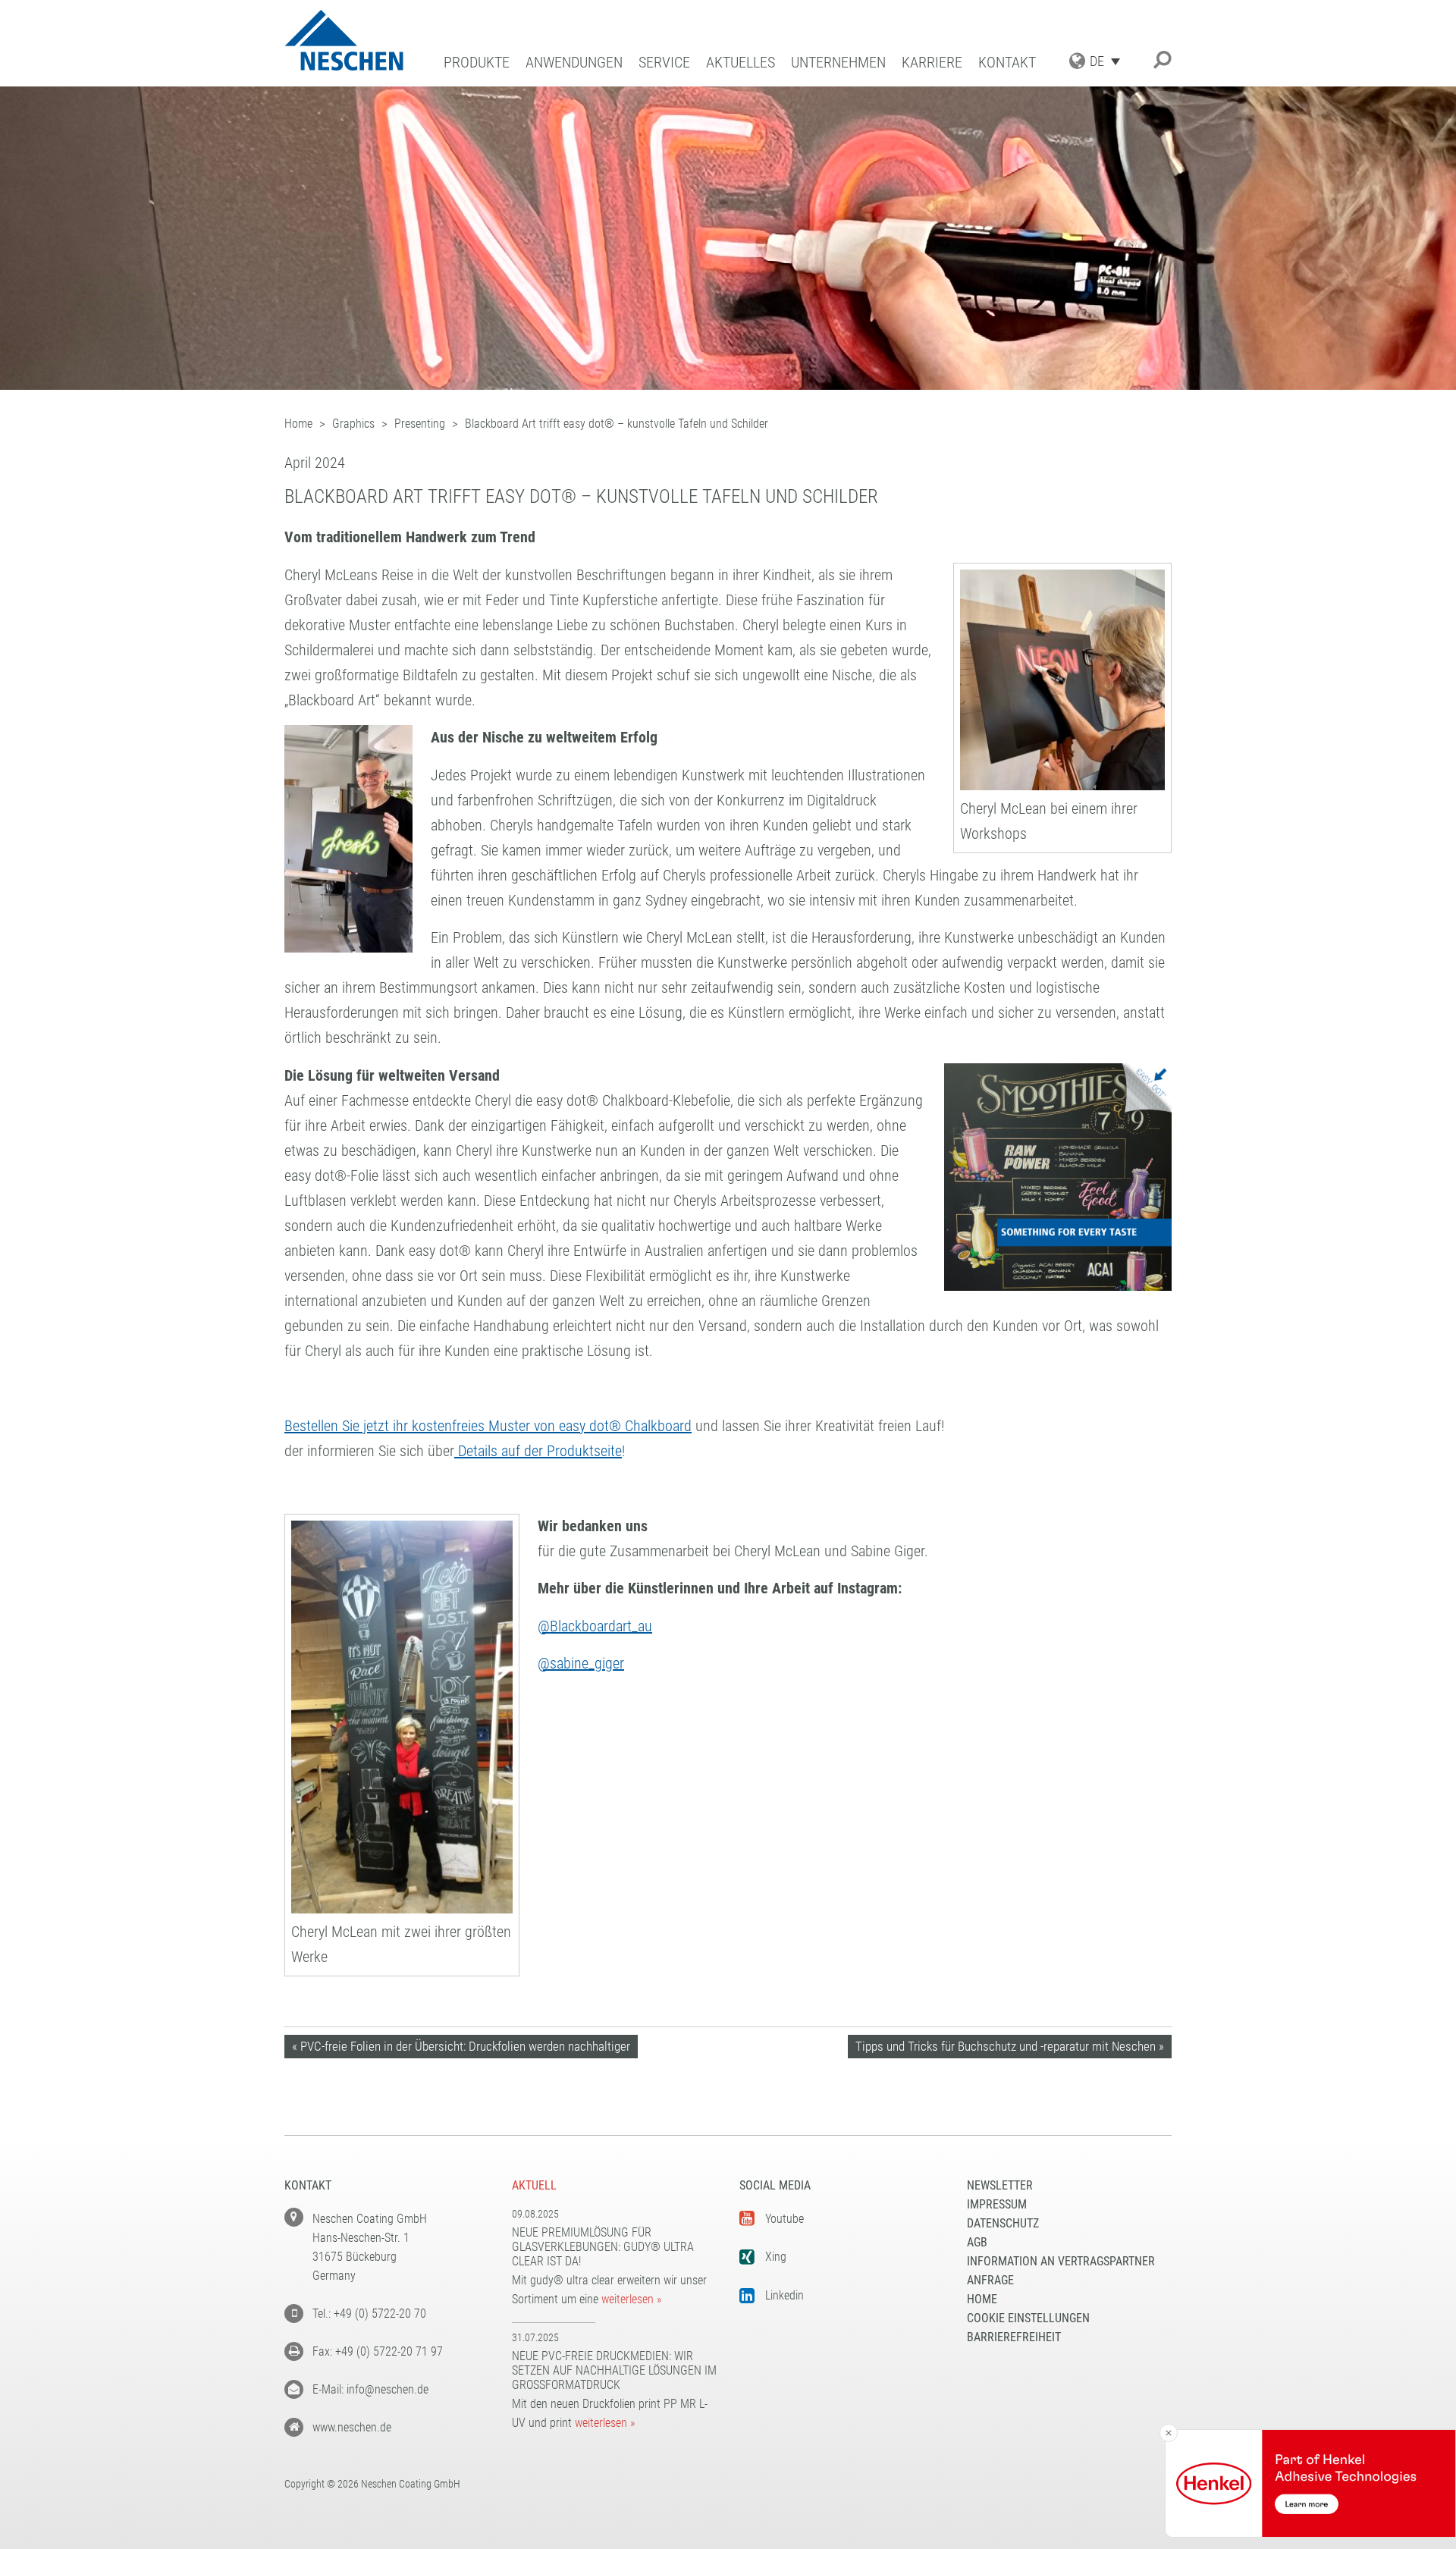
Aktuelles (741, 63)
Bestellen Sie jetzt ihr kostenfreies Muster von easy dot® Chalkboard (488, 1426)
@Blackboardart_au (595, 1626)
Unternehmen (838, 63)
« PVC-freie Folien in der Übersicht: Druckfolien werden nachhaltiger (461, 2046)
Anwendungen (574, 63)
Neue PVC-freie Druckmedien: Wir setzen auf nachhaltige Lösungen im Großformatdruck (614, 2370)
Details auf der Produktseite (538, 1451)
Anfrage (990, 2280)
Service (664, 63)
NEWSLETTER (1000, 2185)
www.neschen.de (352, 2427)
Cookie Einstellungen (1028, 2318)
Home (982, 2299)
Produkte (477, 63)
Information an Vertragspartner (1061, 2261)
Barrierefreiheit (1014, 2337)
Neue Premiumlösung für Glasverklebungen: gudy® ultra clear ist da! (603, 2247)
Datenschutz (1003, 2223)
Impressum (997, 2204)
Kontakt (1007, 63)
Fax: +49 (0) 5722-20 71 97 (378, 2351)
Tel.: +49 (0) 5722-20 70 (369, 2314)
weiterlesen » (631, 2299)
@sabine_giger (581, 1663)
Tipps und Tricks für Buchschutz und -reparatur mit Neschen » (1010, 2046)
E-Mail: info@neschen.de (370, 2389)
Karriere (932, 63)
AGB (977, 2242)
